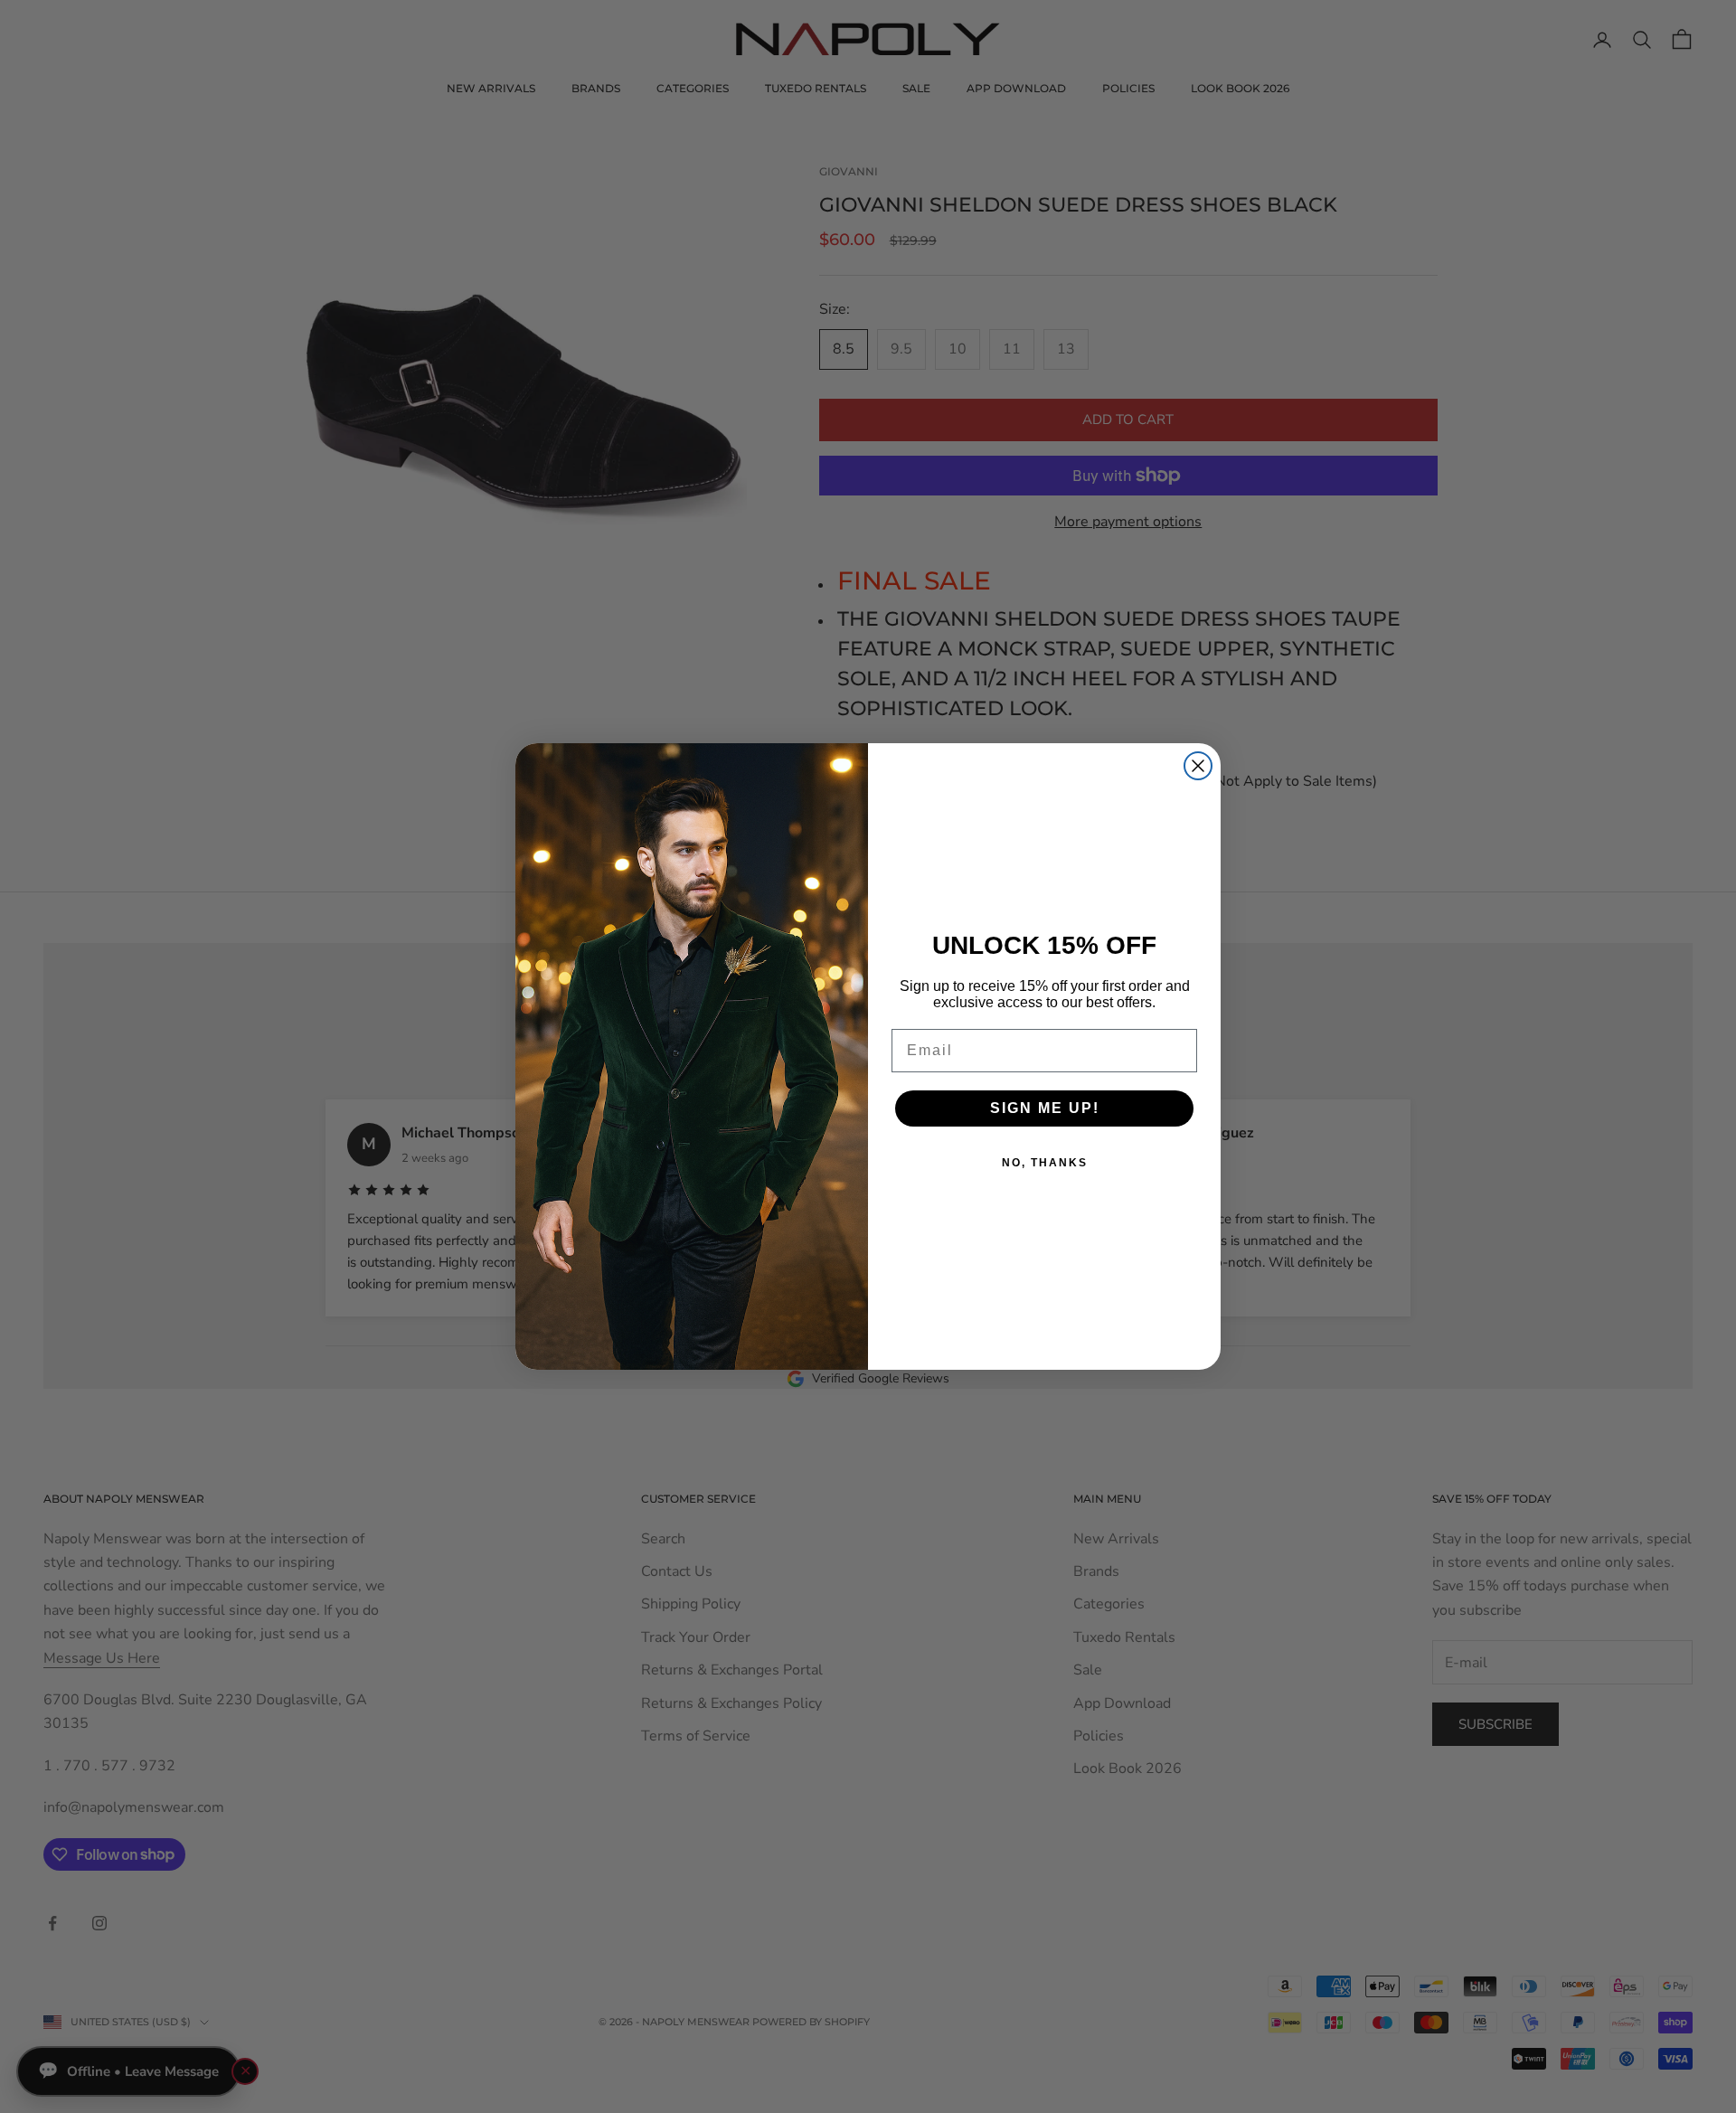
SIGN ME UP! (1045, 1108)
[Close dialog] (1198, 766)
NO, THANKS (1045, 1163)
